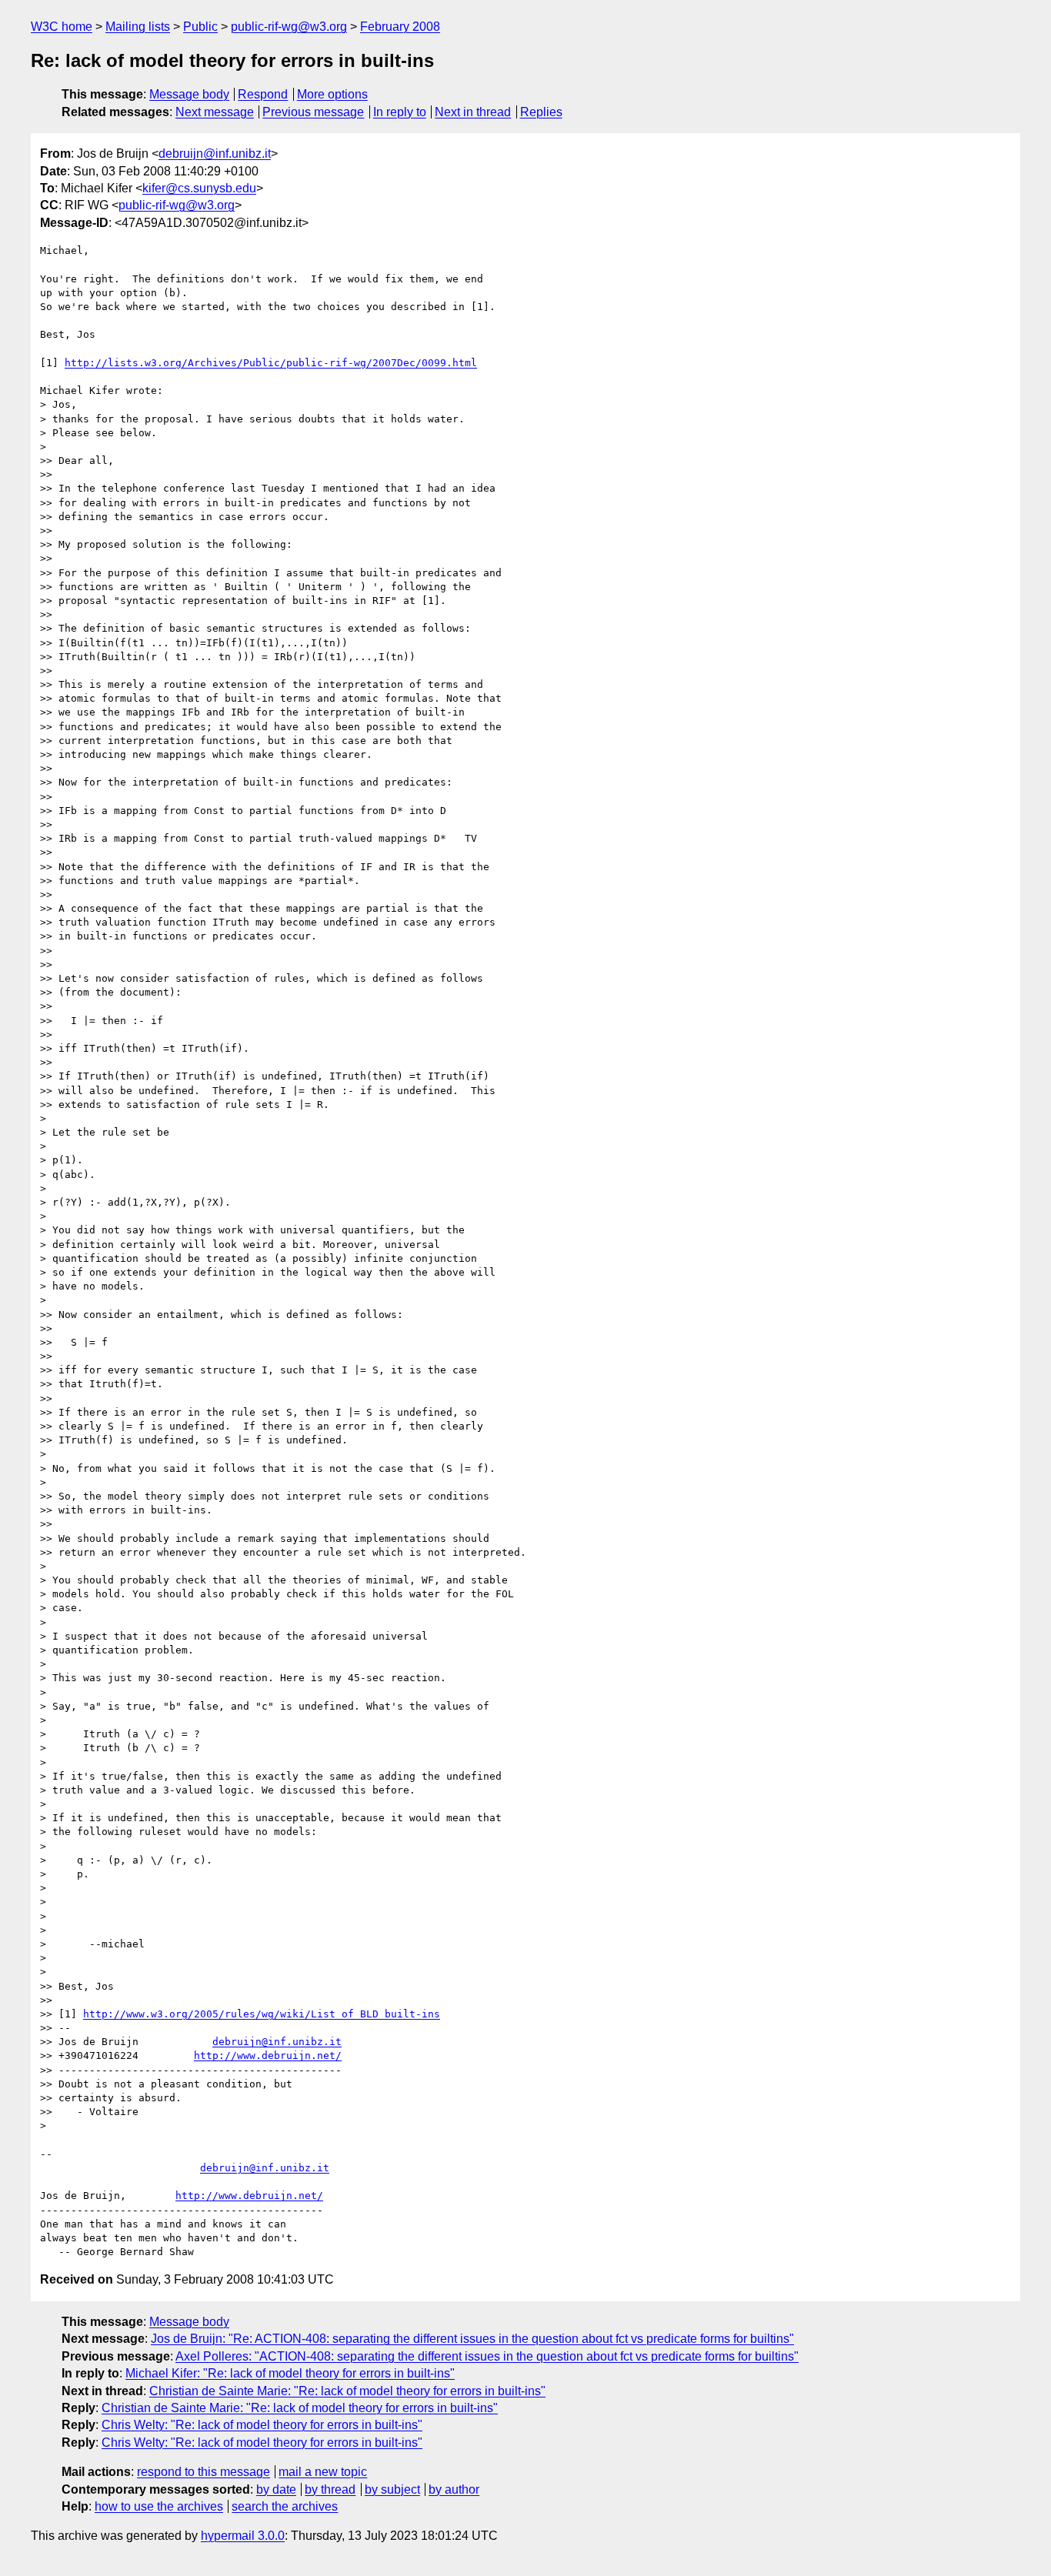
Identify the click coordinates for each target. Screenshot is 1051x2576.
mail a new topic (323, 2472)
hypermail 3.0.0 (243, 2536)
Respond (263, 94)
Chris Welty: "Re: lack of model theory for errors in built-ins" (262, 2425)
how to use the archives (159, 2506)
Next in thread (473, 112)
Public (200, 27)
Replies (541, 112)
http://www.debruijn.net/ (268, 2055)
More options (332, 94)
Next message (215, 112)
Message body (189, 94)
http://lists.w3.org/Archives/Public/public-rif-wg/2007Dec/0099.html (271, 363)
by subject (392, 2489)
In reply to (400, 112)
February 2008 (400, 27)
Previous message (313, 112)
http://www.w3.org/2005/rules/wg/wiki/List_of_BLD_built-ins (262, 2014)
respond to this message (204, 2472)
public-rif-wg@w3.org (289, 27)
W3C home (62, 27)
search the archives (285, 2506)
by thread (330, 2489)
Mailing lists (138, 27)
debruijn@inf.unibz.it (215, 153)
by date (276, 2489)
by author (454, 2489)
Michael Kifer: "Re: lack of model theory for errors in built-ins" (290, 2373)
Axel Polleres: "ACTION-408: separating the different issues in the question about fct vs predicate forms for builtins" (487, 2356)
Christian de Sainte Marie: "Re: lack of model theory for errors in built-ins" (347, 2391)
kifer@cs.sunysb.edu (199, 188)
